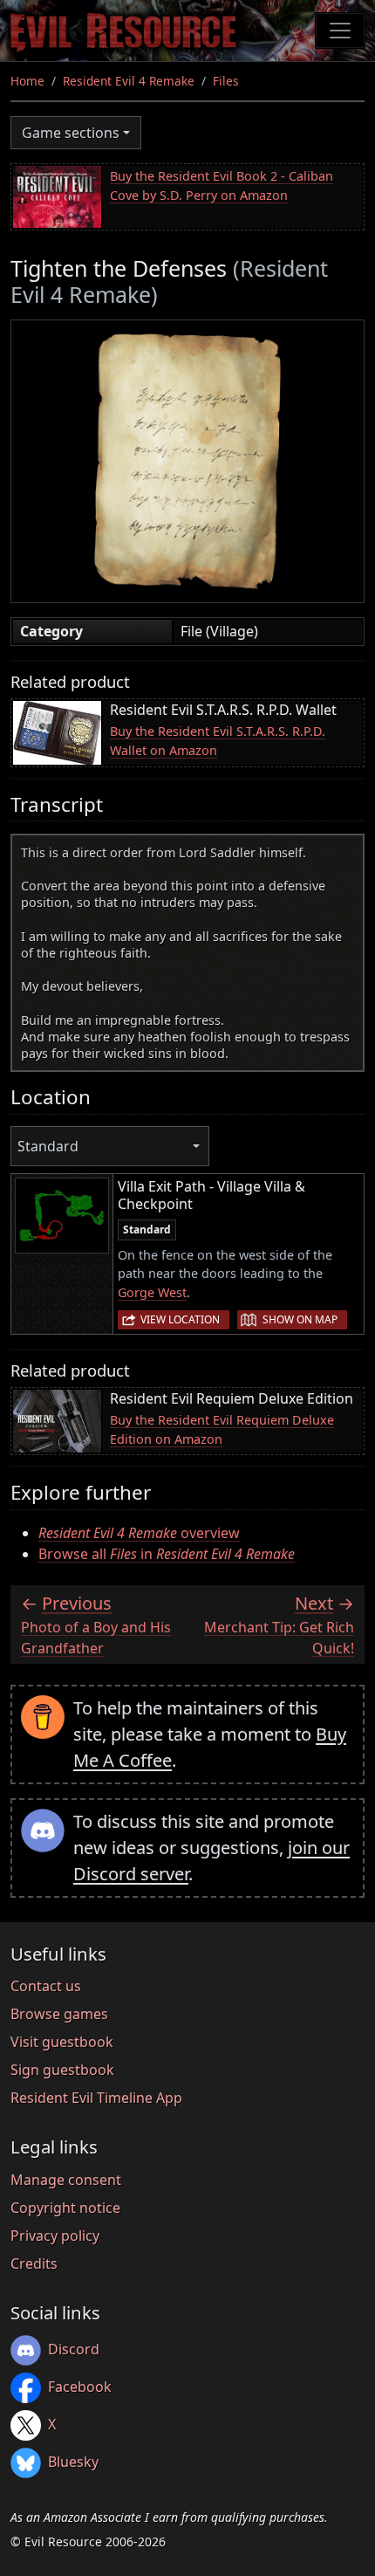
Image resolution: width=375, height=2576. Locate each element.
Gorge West (152, 1292)
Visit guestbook (62, 2042)
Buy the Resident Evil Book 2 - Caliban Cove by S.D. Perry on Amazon (222, 185)
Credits (34, 2263)
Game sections (71, 133)
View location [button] (180, 1319)
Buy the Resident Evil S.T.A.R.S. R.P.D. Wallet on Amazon (218, 741)
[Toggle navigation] (340, 31)
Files (226, 81)
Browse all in (167, 1554)
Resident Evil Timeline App (96, 2098)
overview (139, 1533)
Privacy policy (55, 2236)
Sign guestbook (62, 2070)
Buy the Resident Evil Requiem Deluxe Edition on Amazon (222, 1429)
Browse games (59, 2014)
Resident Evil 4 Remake (129, 81)
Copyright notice (65, 2208)
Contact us (46, 1986)
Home (27, 81)
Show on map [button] (300, 1319)
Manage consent (66, 2180)
